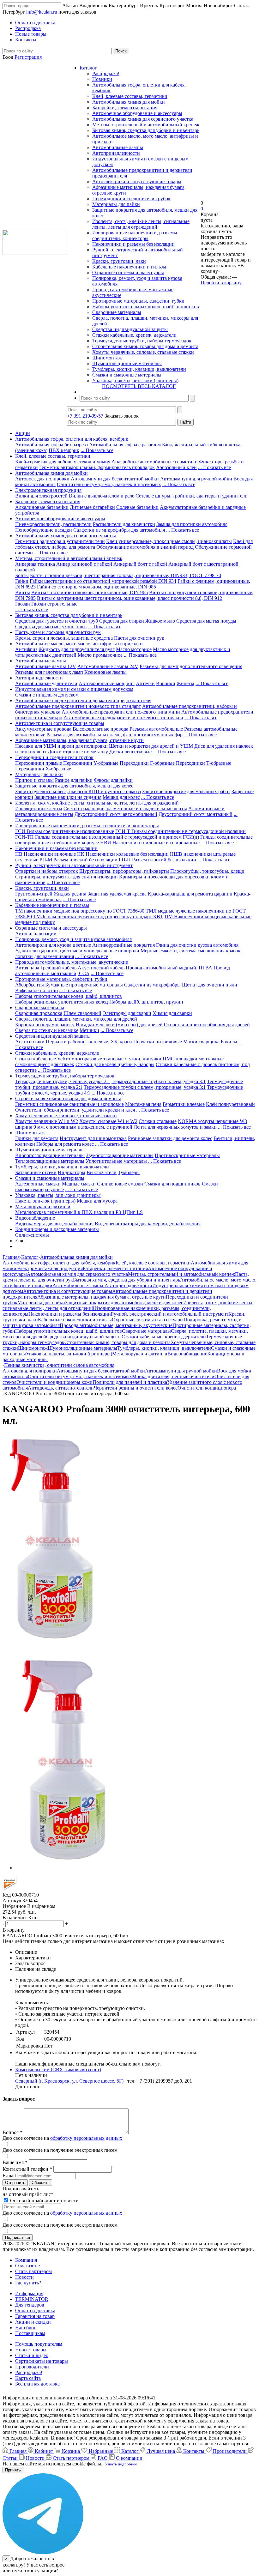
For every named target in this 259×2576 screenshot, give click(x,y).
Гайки (22, 581)
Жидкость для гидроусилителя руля (77, 649)
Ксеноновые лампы (105, 672)
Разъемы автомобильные (156, 729)
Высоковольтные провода (100, 729)
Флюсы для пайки (113, 780)
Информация (29, 2293)
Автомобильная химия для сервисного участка (143, 119)
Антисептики (30, 1042)
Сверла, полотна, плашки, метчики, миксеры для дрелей (76, 1019)
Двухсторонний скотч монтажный (196, 814)
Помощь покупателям (39, 2344)
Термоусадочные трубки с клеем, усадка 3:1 (159, 1081)
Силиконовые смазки (120, 1184)
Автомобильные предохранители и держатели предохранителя (83, 700)
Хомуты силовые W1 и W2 (108, 1121)
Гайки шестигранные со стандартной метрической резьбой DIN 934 (103, 581)
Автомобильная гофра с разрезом (125, 445)
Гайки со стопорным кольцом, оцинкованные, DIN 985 (96, 587)
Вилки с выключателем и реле (102, 496)
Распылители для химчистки (124, 524)
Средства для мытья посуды (206, 621)
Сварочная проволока (39, 1013)
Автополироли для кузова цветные (53, 945)
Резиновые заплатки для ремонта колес (170, 1138)
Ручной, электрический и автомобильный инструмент (74, 865)
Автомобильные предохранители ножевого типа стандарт (78, 706)
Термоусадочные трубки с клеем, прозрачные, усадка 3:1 (145, 1087)
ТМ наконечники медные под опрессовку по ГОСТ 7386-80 (80, 911)
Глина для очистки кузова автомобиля (197, 945)
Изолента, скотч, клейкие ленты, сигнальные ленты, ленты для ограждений (141, 224)
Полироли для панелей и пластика (130, 1382)
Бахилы (229, 1042)
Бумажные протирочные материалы (84, 985)
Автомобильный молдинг (107, 683)
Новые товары (31, 2350)
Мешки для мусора (97, 1201)
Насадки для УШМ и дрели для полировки (61, 746)
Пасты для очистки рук (139, 638)
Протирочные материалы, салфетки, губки (138, 301)
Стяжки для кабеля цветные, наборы (115, 1064)
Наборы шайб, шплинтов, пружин (146, 1002)
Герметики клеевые (184, 1104)
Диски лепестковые (130, 752)
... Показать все (97, 450)
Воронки (166, 683)
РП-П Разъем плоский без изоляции (157, 860)
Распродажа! (106, 73)
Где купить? (28, 2283)
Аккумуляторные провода (43, 729)
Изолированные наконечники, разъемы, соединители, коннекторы (135, 235)
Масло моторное (134, 649)
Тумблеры (129, 1172)
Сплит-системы (32, 1235)
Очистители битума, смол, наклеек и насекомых (109, 484)
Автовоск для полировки (42, 479)
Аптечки (145, 683)
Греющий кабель (58, 968)
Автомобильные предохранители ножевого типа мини (121, 712)
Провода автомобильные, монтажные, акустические (72, 962)
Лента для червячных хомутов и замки (175, 1127)
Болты (22, 575)
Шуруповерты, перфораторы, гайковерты (124, 871)
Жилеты (185, 683)
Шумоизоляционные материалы (127, 363)
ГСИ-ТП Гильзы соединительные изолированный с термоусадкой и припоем (98, 837)
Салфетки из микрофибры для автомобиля (119, 530)
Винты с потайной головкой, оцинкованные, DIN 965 (90, 592)
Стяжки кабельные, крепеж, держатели (134, 335)
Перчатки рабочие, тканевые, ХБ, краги (89, 1042)
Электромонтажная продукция (48, 490)
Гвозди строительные (54, 604)
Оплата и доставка (35, 2311)
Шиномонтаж (107, 358)
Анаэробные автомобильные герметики (155, 462)
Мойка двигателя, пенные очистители (173, 1376)
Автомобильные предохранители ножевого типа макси (123, 718)
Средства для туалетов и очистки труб (57, 621)
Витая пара (27, 968)
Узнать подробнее (121, 2464)
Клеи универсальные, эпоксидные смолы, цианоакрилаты (169, 541)
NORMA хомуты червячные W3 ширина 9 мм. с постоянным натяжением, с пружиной (131, 1124)
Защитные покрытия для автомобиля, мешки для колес (74, 786)
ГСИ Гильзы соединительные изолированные (65, 831)
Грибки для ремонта (37, 1138)
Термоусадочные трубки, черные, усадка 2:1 (63, 1081)
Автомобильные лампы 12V (46, 666)
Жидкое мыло (160, 621)
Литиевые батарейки (92, 507)
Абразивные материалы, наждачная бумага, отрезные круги (79, 740)
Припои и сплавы (34, 780)
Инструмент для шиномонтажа (93, 1138)
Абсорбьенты (30, 985)
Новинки (102, 79)
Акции (23, 433)
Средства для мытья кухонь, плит (51, 627)
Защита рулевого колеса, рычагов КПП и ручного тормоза (78, 791)
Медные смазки (79, 1184)
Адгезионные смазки (38, 1184)
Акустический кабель (101, 968)
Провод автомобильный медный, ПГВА (169, 968)
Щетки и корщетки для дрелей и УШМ (151, 746)
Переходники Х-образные (43, 769)
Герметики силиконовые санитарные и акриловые (69, 1104)
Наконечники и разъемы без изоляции (133, 244)
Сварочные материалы (117, 312)
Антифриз (26, 649)
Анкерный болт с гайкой (140, 564)
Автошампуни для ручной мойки (196, 479)
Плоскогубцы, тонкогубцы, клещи (207, 871)
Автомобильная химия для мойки (129, 102)
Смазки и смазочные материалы (127, 375)
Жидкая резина (70, 894)
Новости (24, 2277)
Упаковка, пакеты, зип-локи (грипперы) (135, 380)
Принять (13, 2470)
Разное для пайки (74, 780)
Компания (26, 2260)
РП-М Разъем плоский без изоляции (78, 860)
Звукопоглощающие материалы (120, 1155)
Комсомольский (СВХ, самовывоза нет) (58, 2069)
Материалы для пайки (116, 204)
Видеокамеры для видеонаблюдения (54, 1224)
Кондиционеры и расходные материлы (57, 1229)
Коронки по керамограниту (45, 1025)
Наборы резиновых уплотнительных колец (62, 1002)
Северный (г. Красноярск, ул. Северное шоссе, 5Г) (69, 2081)
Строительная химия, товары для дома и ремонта (145, 346)
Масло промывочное (100, 655)
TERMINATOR (32, 2299)
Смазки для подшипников (172, 1184)
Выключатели (102, 1172)
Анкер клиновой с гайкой (84, 564)
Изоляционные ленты (39, 808)
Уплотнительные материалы (116, 1161)
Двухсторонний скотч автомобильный (116, 814)
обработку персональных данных (86, 2138)
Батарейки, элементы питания (125, 108)
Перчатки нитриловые (158, 1042)
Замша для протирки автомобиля (192, 524)
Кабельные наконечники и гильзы (129, 267)
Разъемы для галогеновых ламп (49, 672)
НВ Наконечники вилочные (45, 854)
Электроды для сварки (127, 1013)
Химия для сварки (172, 1013)
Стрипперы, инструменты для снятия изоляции (66, 877)
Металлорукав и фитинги (43, 1207)
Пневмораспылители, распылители (53, 524)
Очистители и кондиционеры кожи (54, 1382)
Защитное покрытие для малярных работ (186, 791)
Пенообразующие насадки (44, 530)
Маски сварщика (201, 1042)
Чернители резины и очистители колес (136, 1388)
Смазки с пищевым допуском (47, 695)
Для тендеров (30, 2305)
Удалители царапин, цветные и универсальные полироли (77, 951)
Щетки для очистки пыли (210, 985)
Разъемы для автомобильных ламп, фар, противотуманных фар (114, 735)
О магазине (27, 2266)
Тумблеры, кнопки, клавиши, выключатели (139, 369)
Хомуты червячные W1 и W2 (47, 1121)
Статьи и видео (32, 2355)
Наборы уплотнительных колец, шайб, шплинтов (146, 307)
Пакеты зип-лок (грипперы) (45, 1201)
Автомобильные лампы (118, 147)
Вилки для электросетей (41, 496)
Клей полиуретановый (230, 1104)
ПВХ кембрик (64, 450)
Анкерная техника (35, 564)
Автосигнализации (36, 934)
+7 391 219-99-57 (85, 416)
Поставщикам (30, 2333)
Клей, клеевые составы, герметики (130, 96)
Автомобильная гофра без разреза (51, 445)
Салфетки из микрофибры (152, 985)
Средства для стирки (122, 621)
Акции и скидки (33, 2322)
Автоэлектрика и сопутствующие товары (137, 181)
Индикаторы (72, 1172)
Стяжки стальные (158, 1121)
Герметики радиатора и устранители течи (60, 541)
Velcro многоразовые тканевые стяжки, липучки (109, 1059)
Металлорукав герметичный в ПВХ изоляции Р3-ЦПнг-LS (79, 1212)
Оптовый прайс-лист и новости (44, 2201)
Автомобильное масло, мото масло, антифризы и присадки (79, 644)
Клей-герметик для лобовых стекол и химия (63, 462)
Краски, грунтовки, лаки (119, 261)
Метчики (89, 1030)
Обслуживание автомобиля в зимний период (145, 547)
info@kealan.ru (42, 12)
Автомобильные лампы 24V (108, 666)
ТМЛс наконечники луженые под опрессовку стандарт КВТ (98, 917)
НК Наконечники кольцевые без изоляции (123, 854)
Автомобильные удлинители (46, 683)
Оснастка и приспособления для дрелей (207, 1025)
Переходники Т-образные (204, 763)
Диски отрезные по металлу (78, 752)
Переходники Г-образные (147, 763)
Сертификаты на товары (42, 2361)
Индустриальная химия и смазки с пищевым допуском (74, 689)
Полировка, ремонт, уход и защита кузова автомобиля (73, 939)
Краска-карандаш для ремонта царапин (190, 894)
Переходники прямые (39, 763)
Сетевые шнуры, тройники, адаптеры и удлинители (192, 496)
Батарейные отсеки (36, 1172)
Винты (23, 592)
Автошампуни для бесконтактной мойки (115, 479)
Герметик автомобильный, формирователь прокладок (97, 467)
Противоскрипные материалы (187, 1155)
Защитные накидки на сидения (68, 797)
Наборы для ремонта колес (65, 1144)
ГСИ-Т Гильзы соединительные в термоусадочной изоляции (181, 831)
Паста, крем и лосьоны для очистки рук (58, 632)
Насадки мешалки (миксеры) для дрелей (119, 1025)
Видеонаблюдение (35, 1218)
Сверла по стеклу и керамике (47, 1030)
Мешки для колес (121, 797)
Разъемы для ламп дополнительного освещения (191, 666)
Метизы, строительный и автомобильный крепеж (146, 125)
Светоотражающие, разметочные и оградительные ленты (125, 808)
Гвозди (23, 604)
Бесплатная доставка (37, 2384)
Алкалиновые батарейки (42, 507)
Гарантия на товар (35, 2316)
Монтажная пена (143, 1104)
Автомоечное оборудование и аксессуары (137, 113)
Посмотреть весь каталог (139, 386)
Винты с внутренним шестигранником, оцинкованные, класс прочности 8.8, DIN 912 (129, 598)
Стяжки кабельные (36, 1059)
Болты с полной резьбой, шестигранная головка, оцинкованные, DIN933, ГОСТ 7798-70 (126, 575)
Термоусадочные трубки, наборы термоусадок (142, 341)
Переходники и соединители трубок (131, 199)
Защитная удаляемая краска (117, 894)
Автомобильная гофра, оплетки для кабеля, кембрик (72, 439)
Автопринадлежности (116, 153)
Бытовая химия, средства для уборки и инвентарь (146, 130)
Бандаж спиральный (184, 445)
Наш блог (26, 2328)
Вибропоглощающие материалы (50, 1155)
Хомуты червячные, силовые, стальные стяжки (143, 352)
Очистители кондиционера (207, 1388)
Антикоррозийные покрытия (123, 945)
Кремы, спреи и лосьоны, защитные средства (64, 638)
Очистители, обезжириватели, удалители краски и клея (75, 1110)
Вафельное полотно (36, 990)
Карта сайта (28, 2378)
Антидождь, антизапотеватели (61, 1388)
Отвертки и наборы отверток (47, 871)
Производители (32, 2367)
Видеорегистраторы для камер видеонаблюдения (148, 1224)
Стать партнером (33, 2271)
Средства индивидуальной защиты (130, 329)
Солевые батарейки (137, 507)
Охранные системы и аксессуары (128, 272)
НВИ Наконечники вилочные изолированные (150, 843)
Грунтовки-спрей (34, 894)
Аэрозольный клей (176, 467)
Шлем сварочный (82, 1013)
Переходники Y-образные (91, 763)
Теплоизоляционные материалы (50, 1161)
